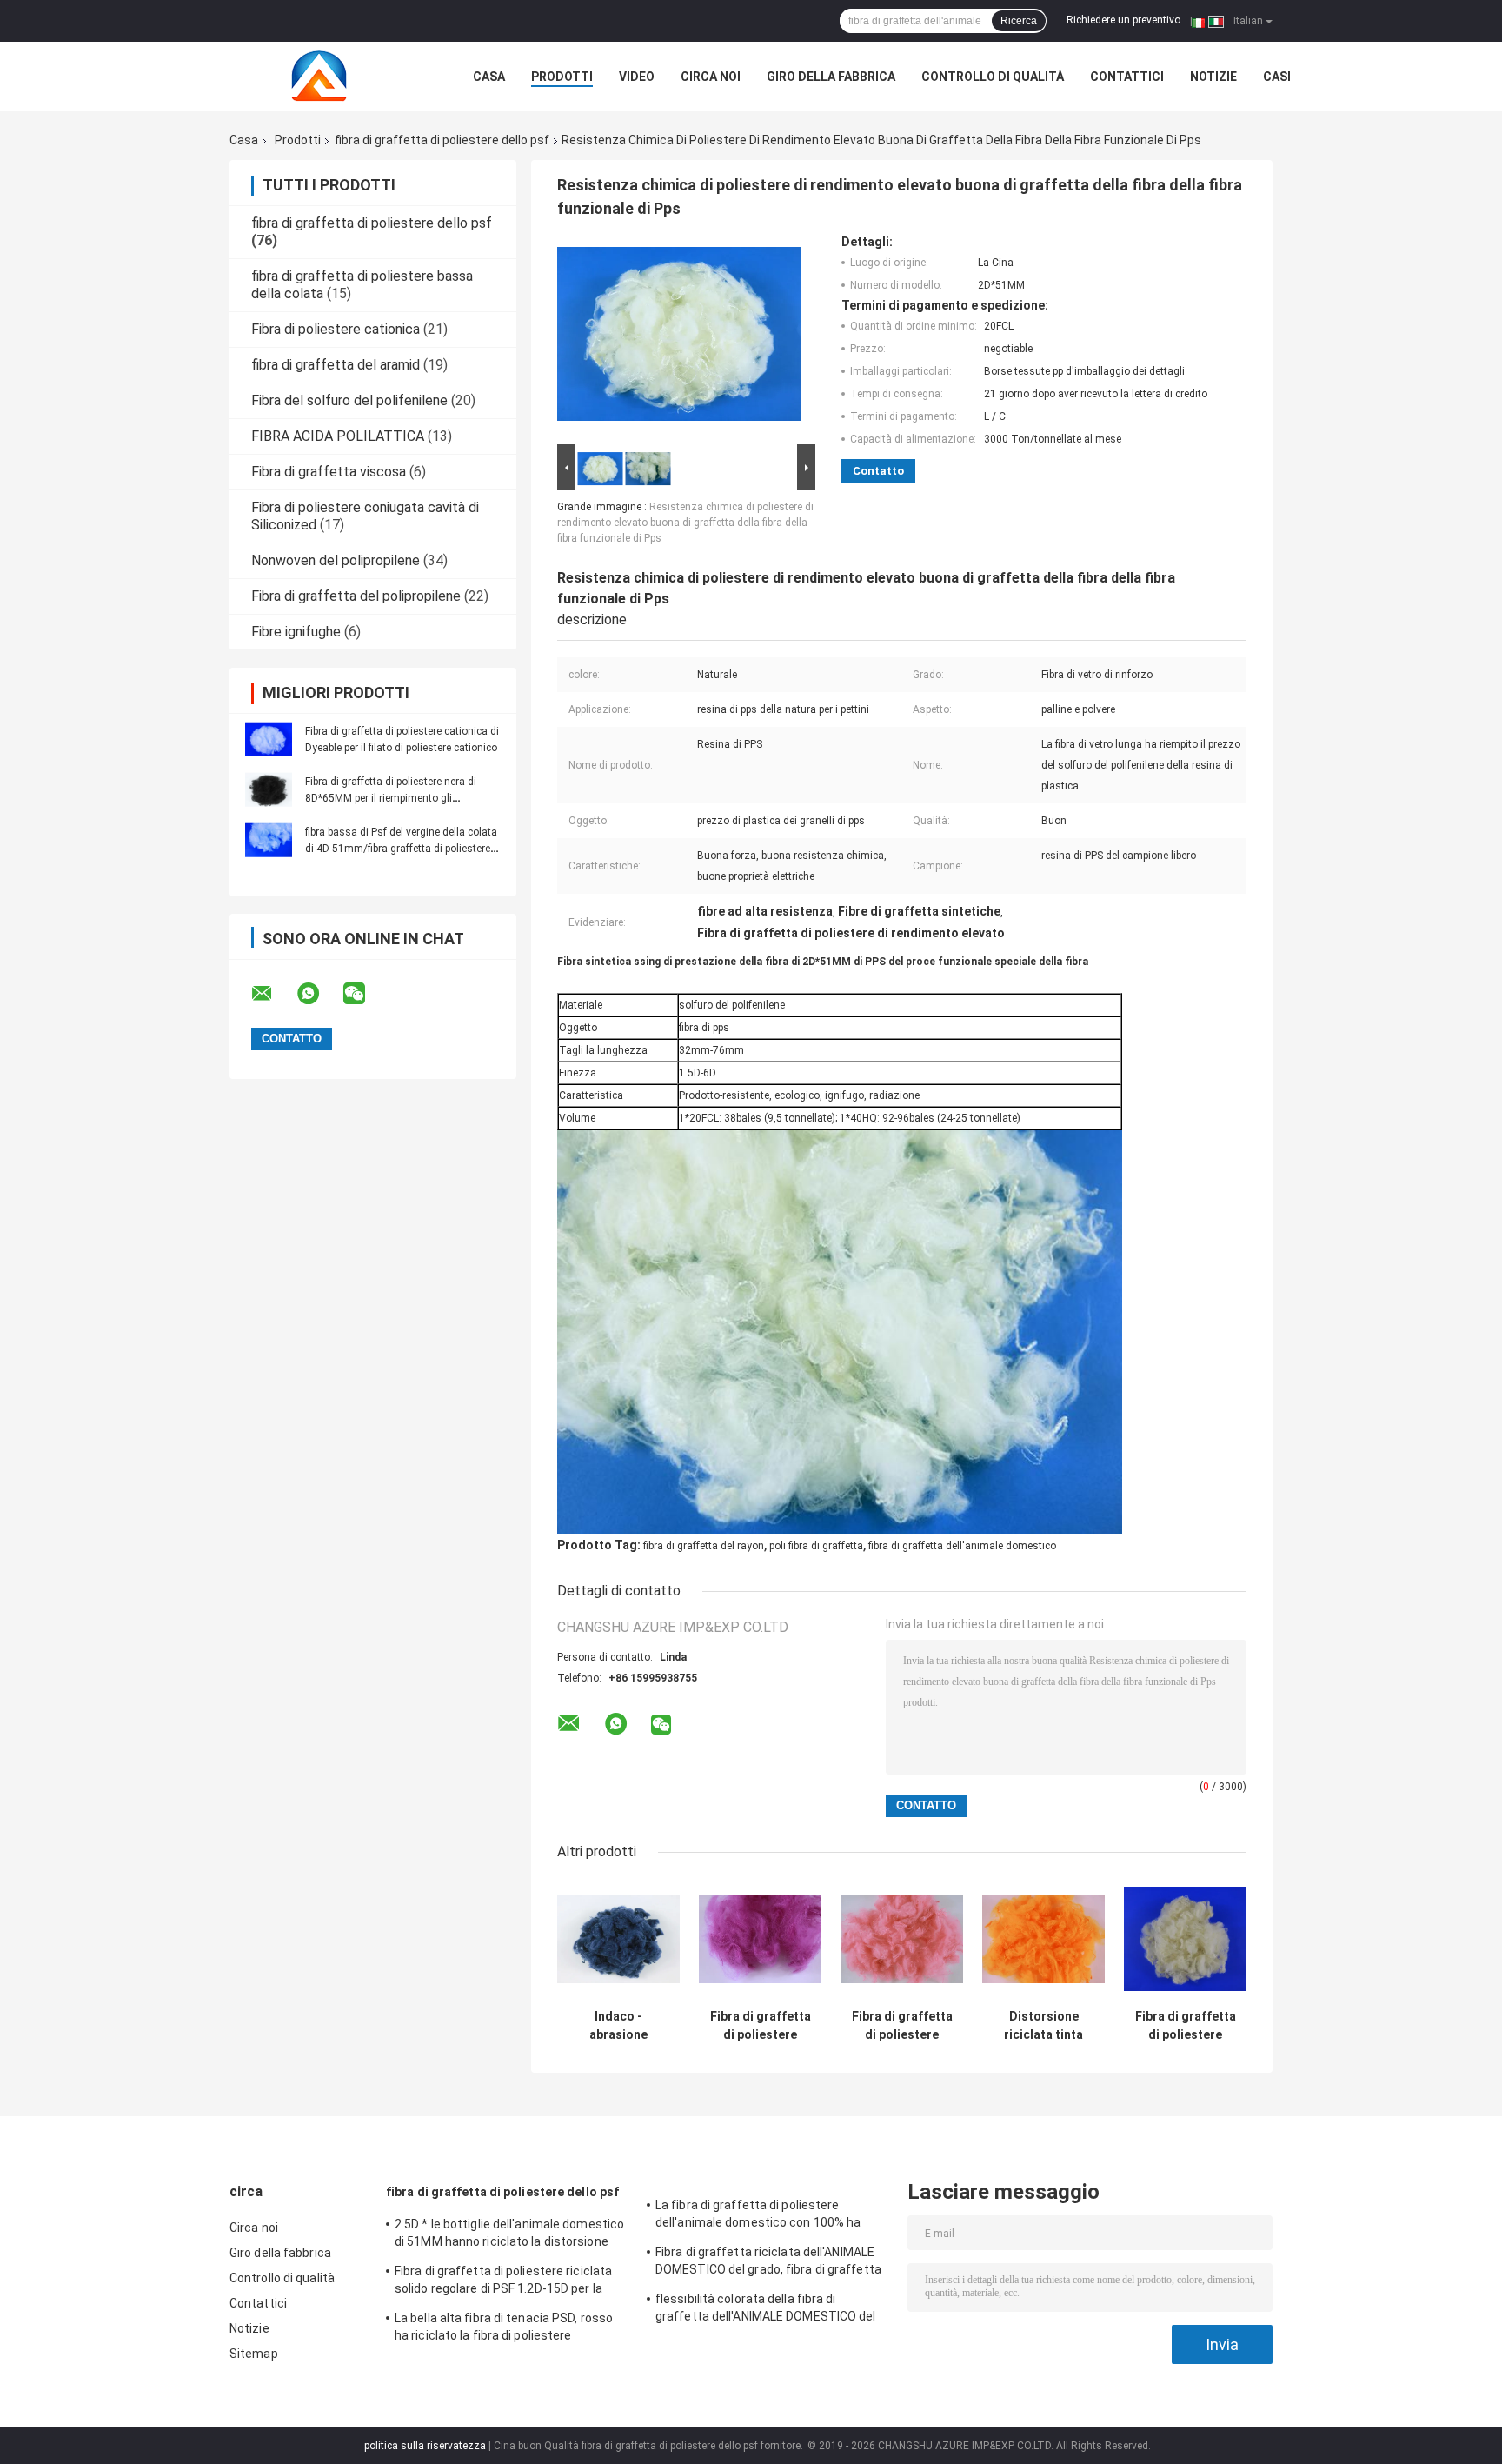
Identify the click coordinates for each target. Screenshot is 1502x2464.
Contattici (1127, 77)
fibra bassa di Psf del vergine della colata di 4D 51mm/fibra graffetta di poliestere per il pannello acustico (401, 849)
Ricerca (1019, 21)
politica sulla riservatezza (425, 2446)
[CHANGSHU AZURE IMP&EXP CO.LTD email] (273, 994)
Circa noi (711, 77)
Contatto (878, 471)
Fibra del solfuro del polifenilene (349, 400)
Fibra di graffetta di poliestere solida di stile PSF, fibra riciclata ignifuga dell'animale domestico (761, 2026)
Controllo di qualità (993, 77)
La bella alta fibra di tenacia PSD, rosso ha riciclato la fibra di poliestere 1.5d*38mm (504, 2329)
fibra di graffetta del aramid (336, 365)
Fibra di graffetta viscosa (329, 472)
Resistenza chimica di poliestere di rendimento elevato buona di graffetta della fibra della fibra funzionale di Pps (685, 523)
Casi (1277, 77)
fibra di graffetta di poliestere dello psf (442, 140)
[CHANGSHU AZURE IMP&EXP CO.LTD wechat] (365, 994)
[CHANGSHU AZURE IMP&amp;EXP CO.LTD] (325, 77)
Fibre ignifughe (296, 632)
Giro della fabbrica (831, 77)
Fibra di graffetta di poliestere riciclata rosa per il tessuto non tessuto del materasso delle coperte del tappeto (902, 2026)
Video (637, 77)
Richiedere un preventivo (1123, 20)
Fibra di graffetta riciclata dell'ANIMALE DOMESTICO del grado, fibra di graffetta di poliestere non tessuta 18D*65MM (768, 2263)
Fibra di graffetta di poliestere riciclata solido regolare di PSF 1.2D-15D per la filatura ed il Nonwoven (503, 2282)
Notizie (1213, 77)
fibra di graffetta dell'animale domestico (962, 1546)
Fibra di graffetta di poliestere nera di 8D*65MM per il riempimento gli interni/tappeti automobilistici (391, 798)
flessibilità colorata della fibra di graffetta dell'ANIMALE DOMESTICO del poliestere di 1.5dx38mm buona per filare (771, 2310)
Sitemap (254, 2354)
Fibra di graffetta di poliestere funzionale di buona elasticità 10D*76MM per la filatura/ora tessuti (1186, 2026)
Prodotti (562, 77)
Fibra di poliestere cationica (336, 329)
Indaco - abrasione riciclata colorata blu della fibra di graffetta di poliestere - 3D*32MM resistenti (618, 2026)
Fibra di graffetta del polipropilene (356, 596)
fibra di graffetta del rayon (704, 1546)
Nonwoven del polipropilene (336, 560)
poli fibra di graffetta (816, 1546)
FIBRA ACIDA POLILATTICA (338, 436)
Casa (489, 77)
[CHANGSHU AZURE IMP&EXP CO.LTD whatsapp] (319, 994)
